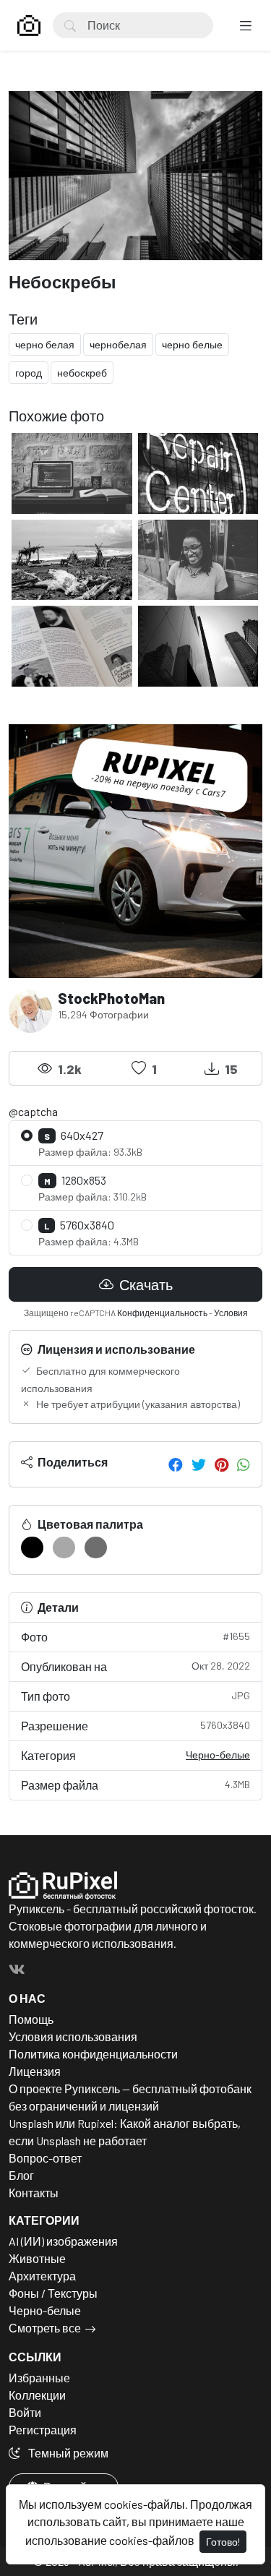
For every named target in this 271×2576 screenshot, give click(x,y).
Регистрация (43, 2430)
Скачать (145, 1284)
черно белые (192, 344)
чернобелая (118, 344)
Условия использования (73, 2036)
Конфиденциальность (162, 1313)
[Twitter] (199, 1464)
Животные (37, 2258)
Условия (231, 1313)
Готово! (223, 2542)
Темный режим (67, 2453)
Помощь (31, 2019)
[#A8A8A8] (64, 1547)
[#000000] (32, 1547)
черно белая (45, 344)
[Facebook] (176, 1464)
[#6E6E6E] (96, 1547)
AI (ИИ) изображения (63, 2241)
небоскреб (82, 373)
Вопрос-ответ (45, 2158)
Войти (25, 2412)
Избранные (39, 2378)
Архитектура (42, 2276)
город (29, 373)
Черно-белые (218, 1755)
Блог (21, 2175)
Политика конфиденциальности (93, 2054)
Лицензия (35, 2071)
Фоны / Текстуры (53, 2293)
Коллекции (37, 2395)
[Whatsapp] (244, 1464)
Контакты (34, 2193)
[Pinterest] (221, 1464)
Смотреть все (45, 2328)
